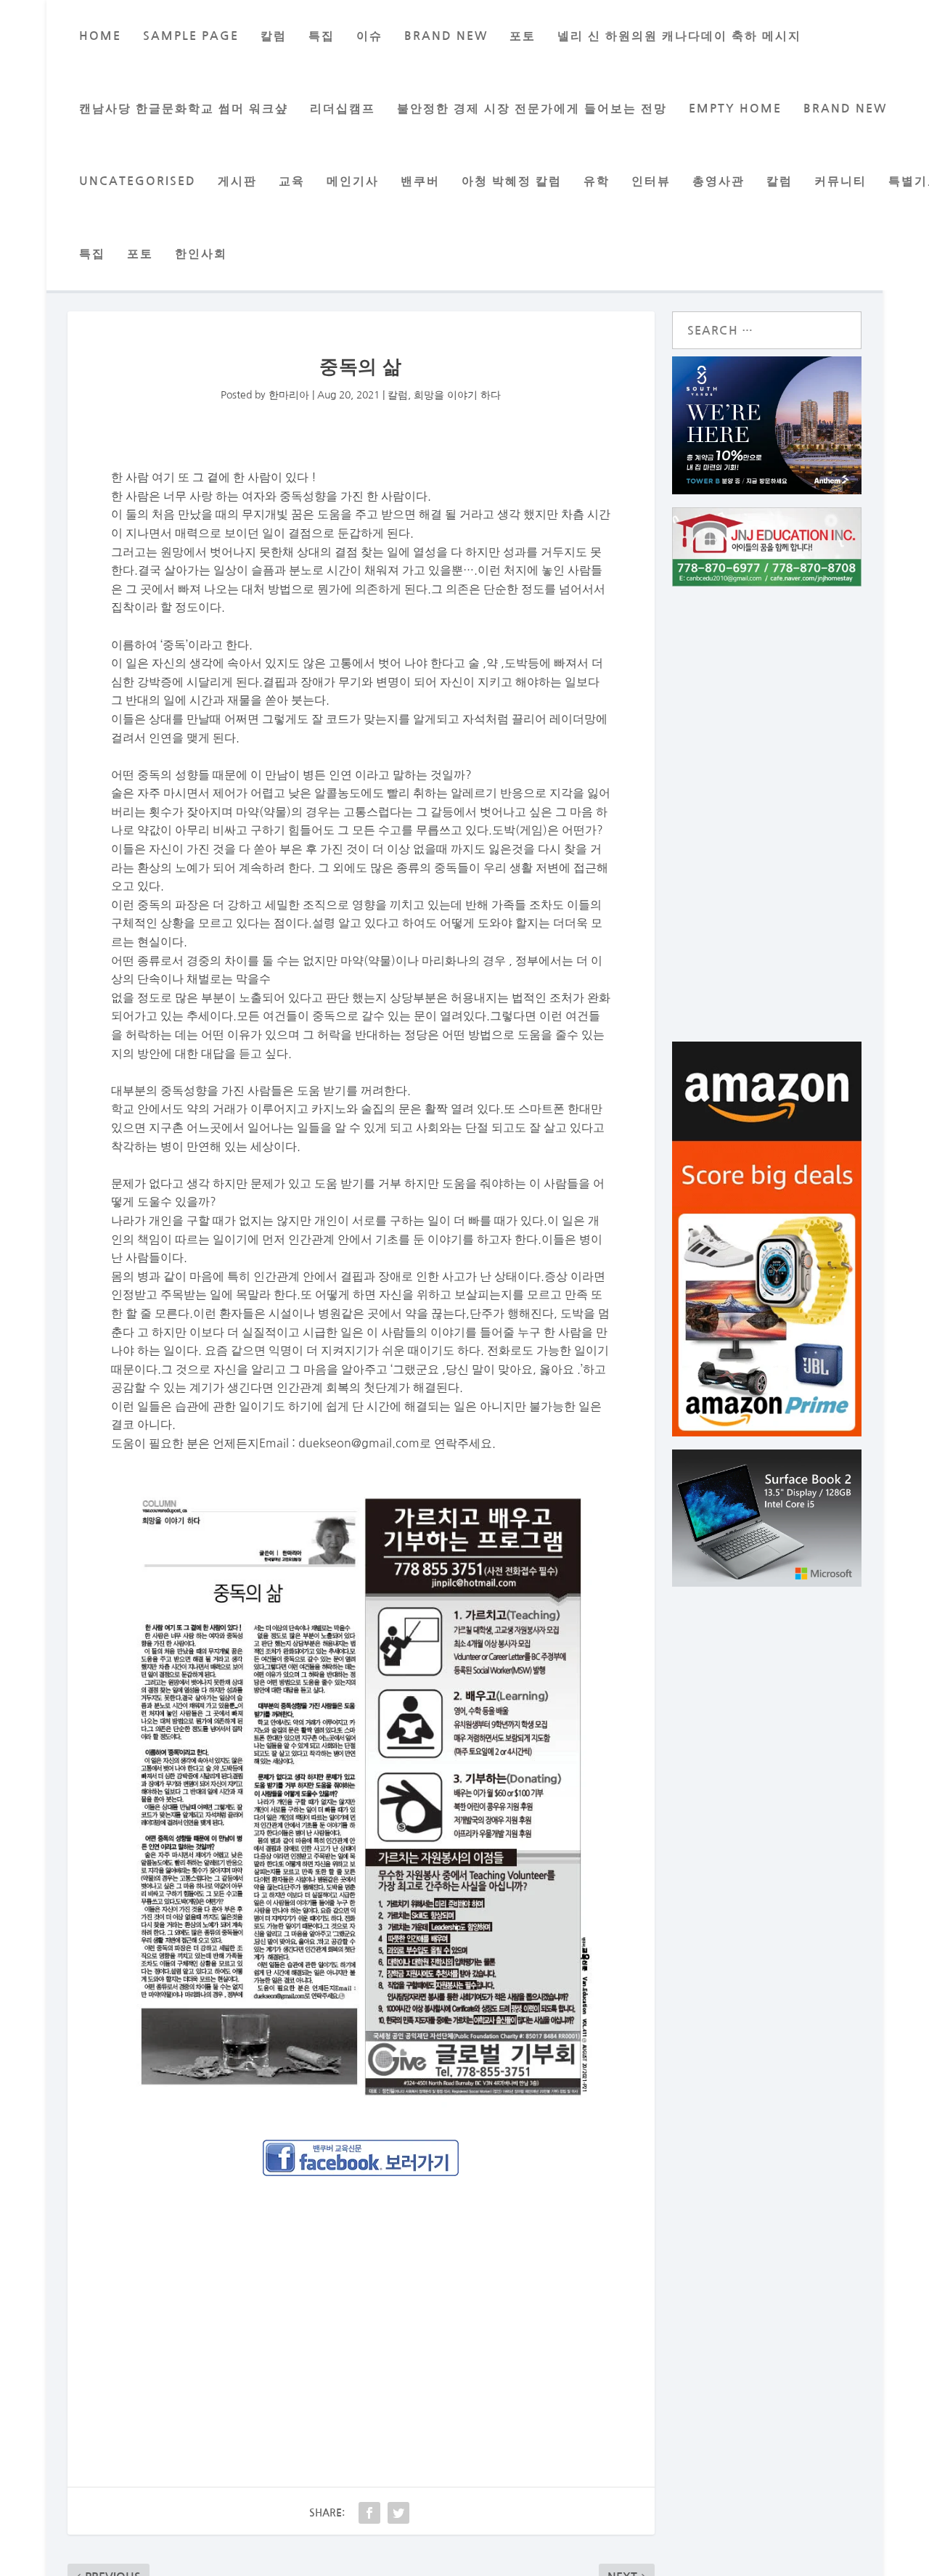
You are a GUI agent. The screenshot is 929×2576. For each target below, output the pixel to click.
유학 (597, 181)
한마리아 (289, 395)
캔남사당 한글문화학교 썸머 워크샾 (184, 109)
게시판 (237, 181)
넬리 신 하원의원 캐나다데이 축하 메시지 (679, 36)
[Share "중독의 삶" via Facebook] (369, 2513)
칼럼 (274, 36)
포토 (523, 36)
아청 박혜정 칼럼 (512, 181)
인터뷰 (651, 181)
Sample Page (191, 36)
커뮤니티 (840, 181)
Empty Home (735, 109)
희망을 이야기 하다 (457, 395)
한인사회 (201, 254)
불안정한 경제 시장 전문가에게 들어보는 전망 (532, 109)
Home (100, 36)
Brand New (845, 109)
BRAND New (446, 36)
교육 (292, 181)
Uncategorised (138, 181)
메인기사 (353, 181)
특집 (322, 36)
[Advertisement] (361, 2295)
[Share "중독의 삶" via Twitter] (398, 2513)
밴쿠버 (420, 181)
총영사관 (719, 181)
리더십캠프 (343, 109)
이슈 (369, 36)
